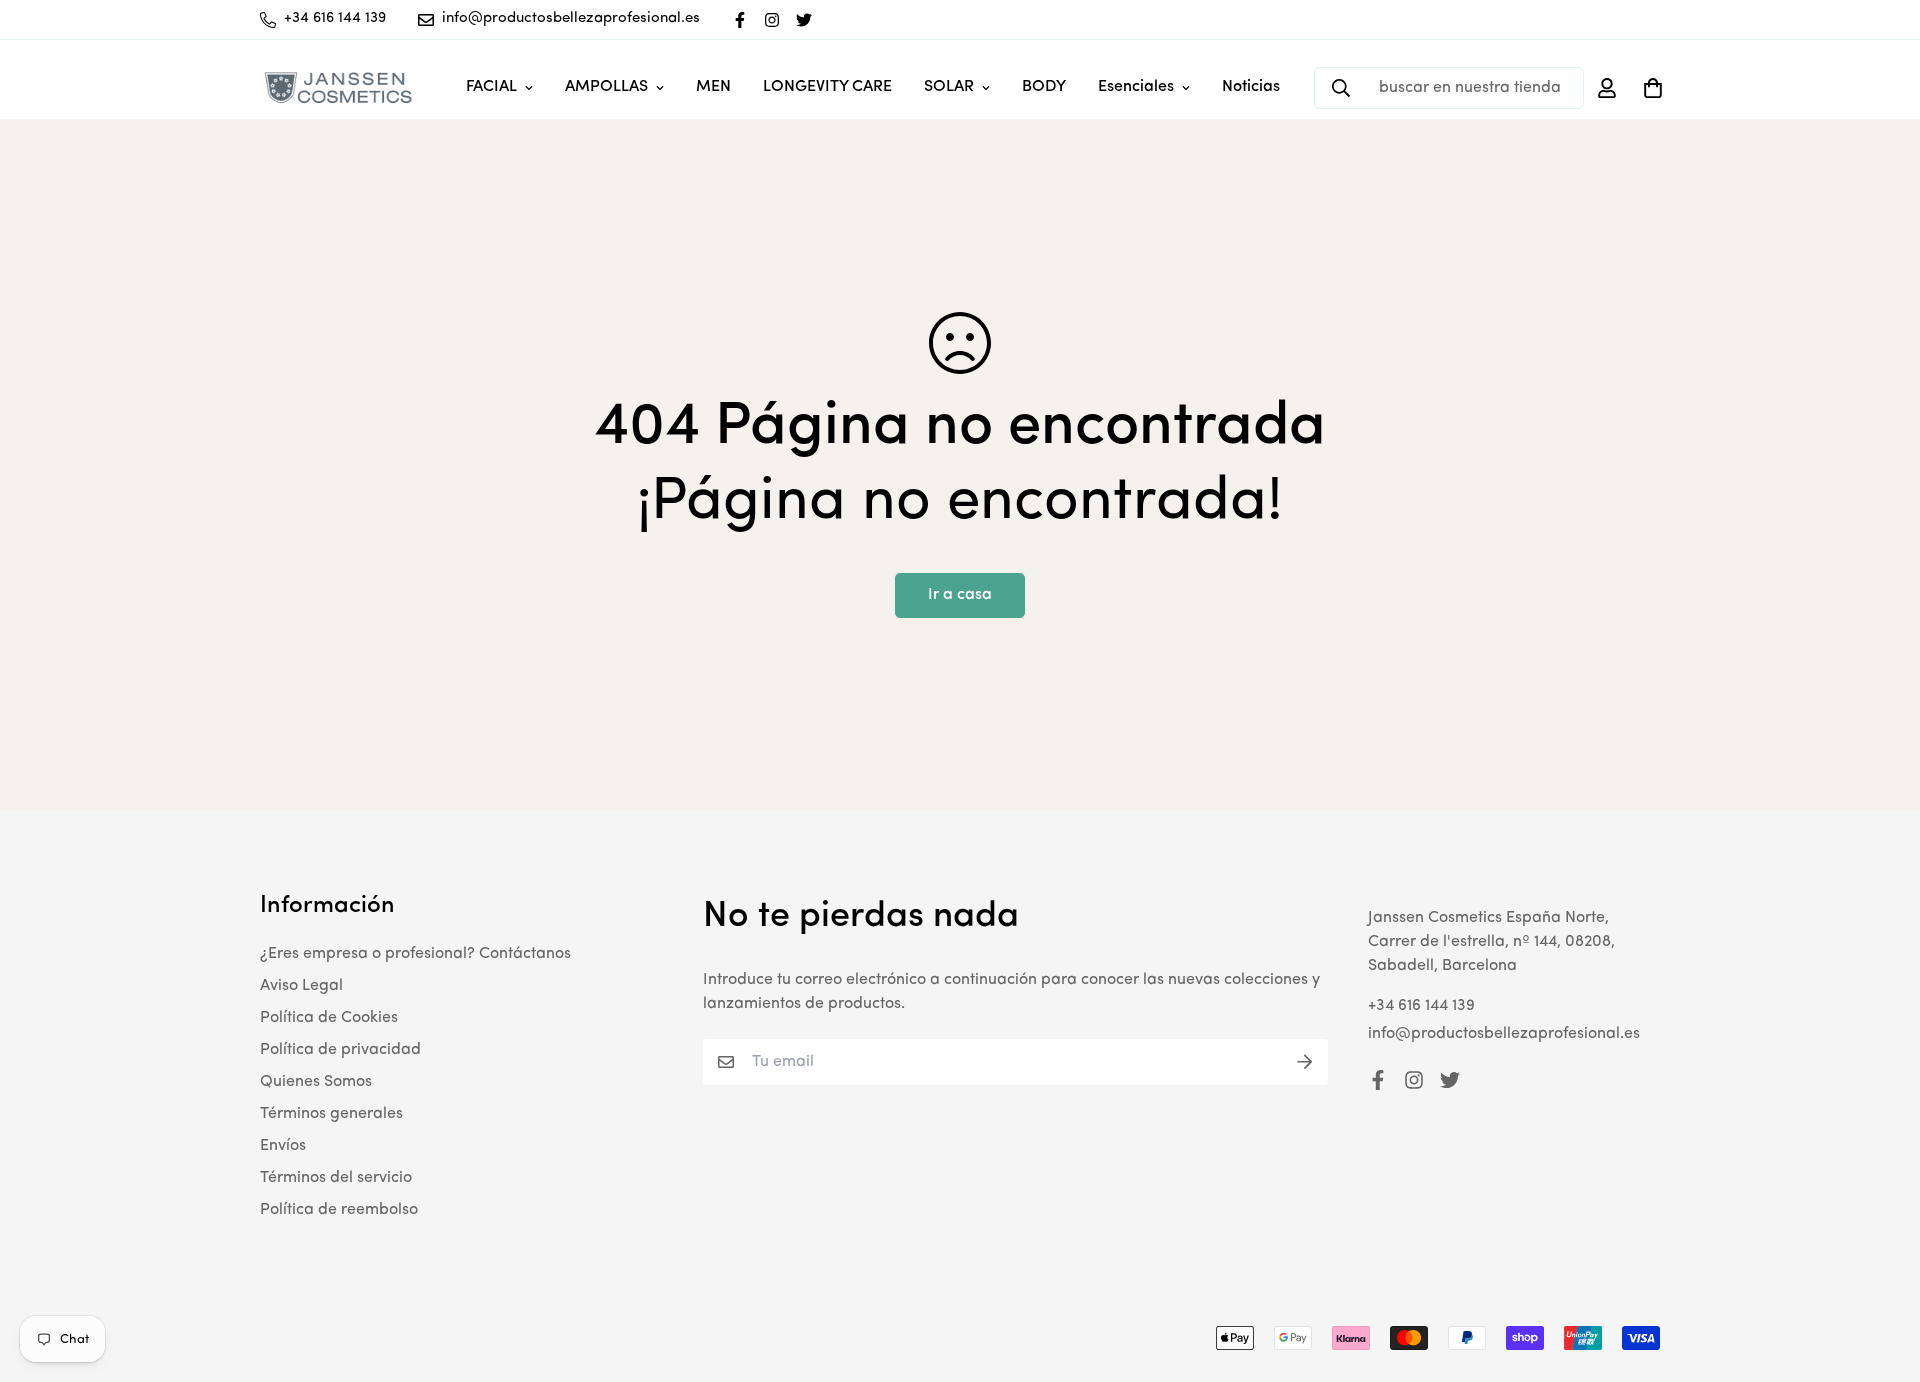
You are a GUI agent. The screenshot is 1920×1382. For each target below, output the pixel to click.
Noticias (1251, 87)
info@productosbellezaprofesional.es (1504, 1034)
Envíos (283, 1146)
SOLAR (949, 87)
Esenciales (1136, 87)
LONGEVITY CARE (827, 87)
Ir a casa (960, 595)
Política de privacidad (340, 1050)
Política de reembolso (339, 1210)
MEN (713, 87)
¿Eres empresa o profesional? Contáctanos (415, 954)
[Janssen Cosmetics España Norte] (337, 87)
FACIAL (491, 87)
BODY (1044, 87)
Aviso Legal (301, 986)
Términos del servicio (336, 1178)
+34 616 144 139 (1421, 1006)
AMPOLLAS (606, 87)
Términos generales (331, 1114)
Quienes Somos (316, 1082)
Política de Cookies (329, 1018)
